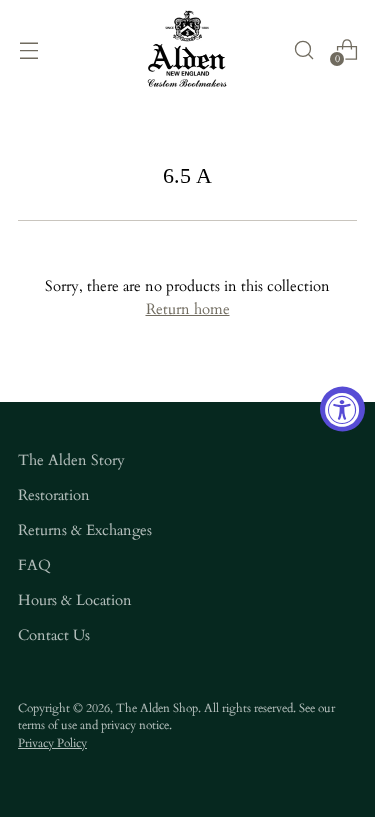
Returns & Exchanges (85, 530)
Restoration (54, 495)
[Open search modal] (303, 49)
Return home (188, 309)
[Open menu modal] (28, 49)
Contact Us (54, 635)
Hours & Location (75, 600)
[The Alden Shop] (188, 50)
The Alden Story (71, 460)
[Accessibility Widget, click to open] (342, 408)
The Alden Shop (157, 708)
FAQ (34, 565)
